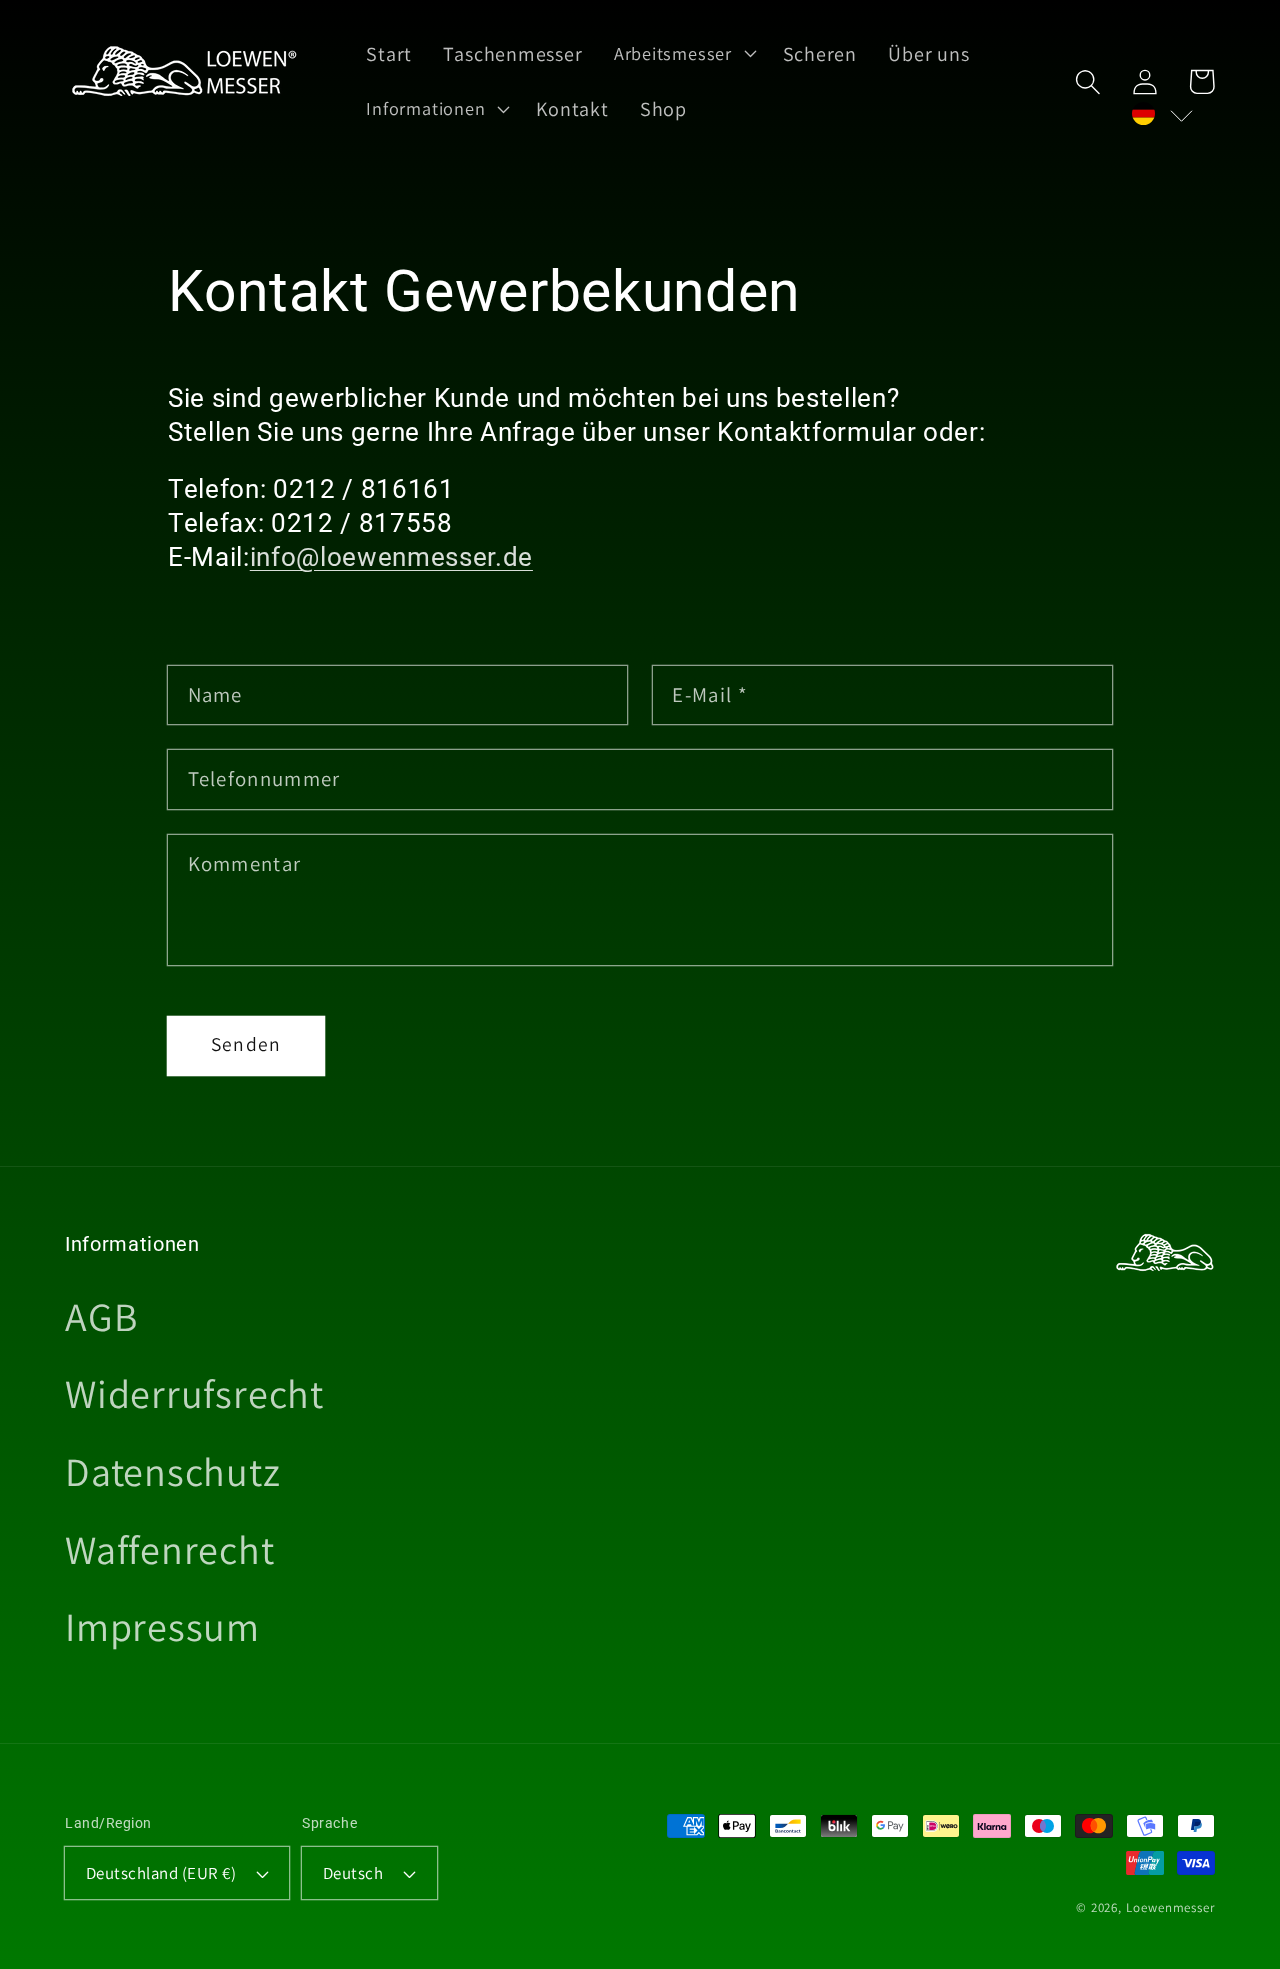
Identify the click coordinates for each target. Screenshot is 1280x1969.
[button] (1087, 81)
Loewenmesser (1170, 1907)
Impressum (162, 1626)
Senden (246, 1044)
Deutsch (353, 1873)
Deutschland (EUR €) (161, 1873)
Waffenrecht (170, 1549)
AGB (101, 1316)
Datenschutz (173, 1471)
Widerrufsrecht (194, 1393)
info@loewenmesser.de (391, 557)
